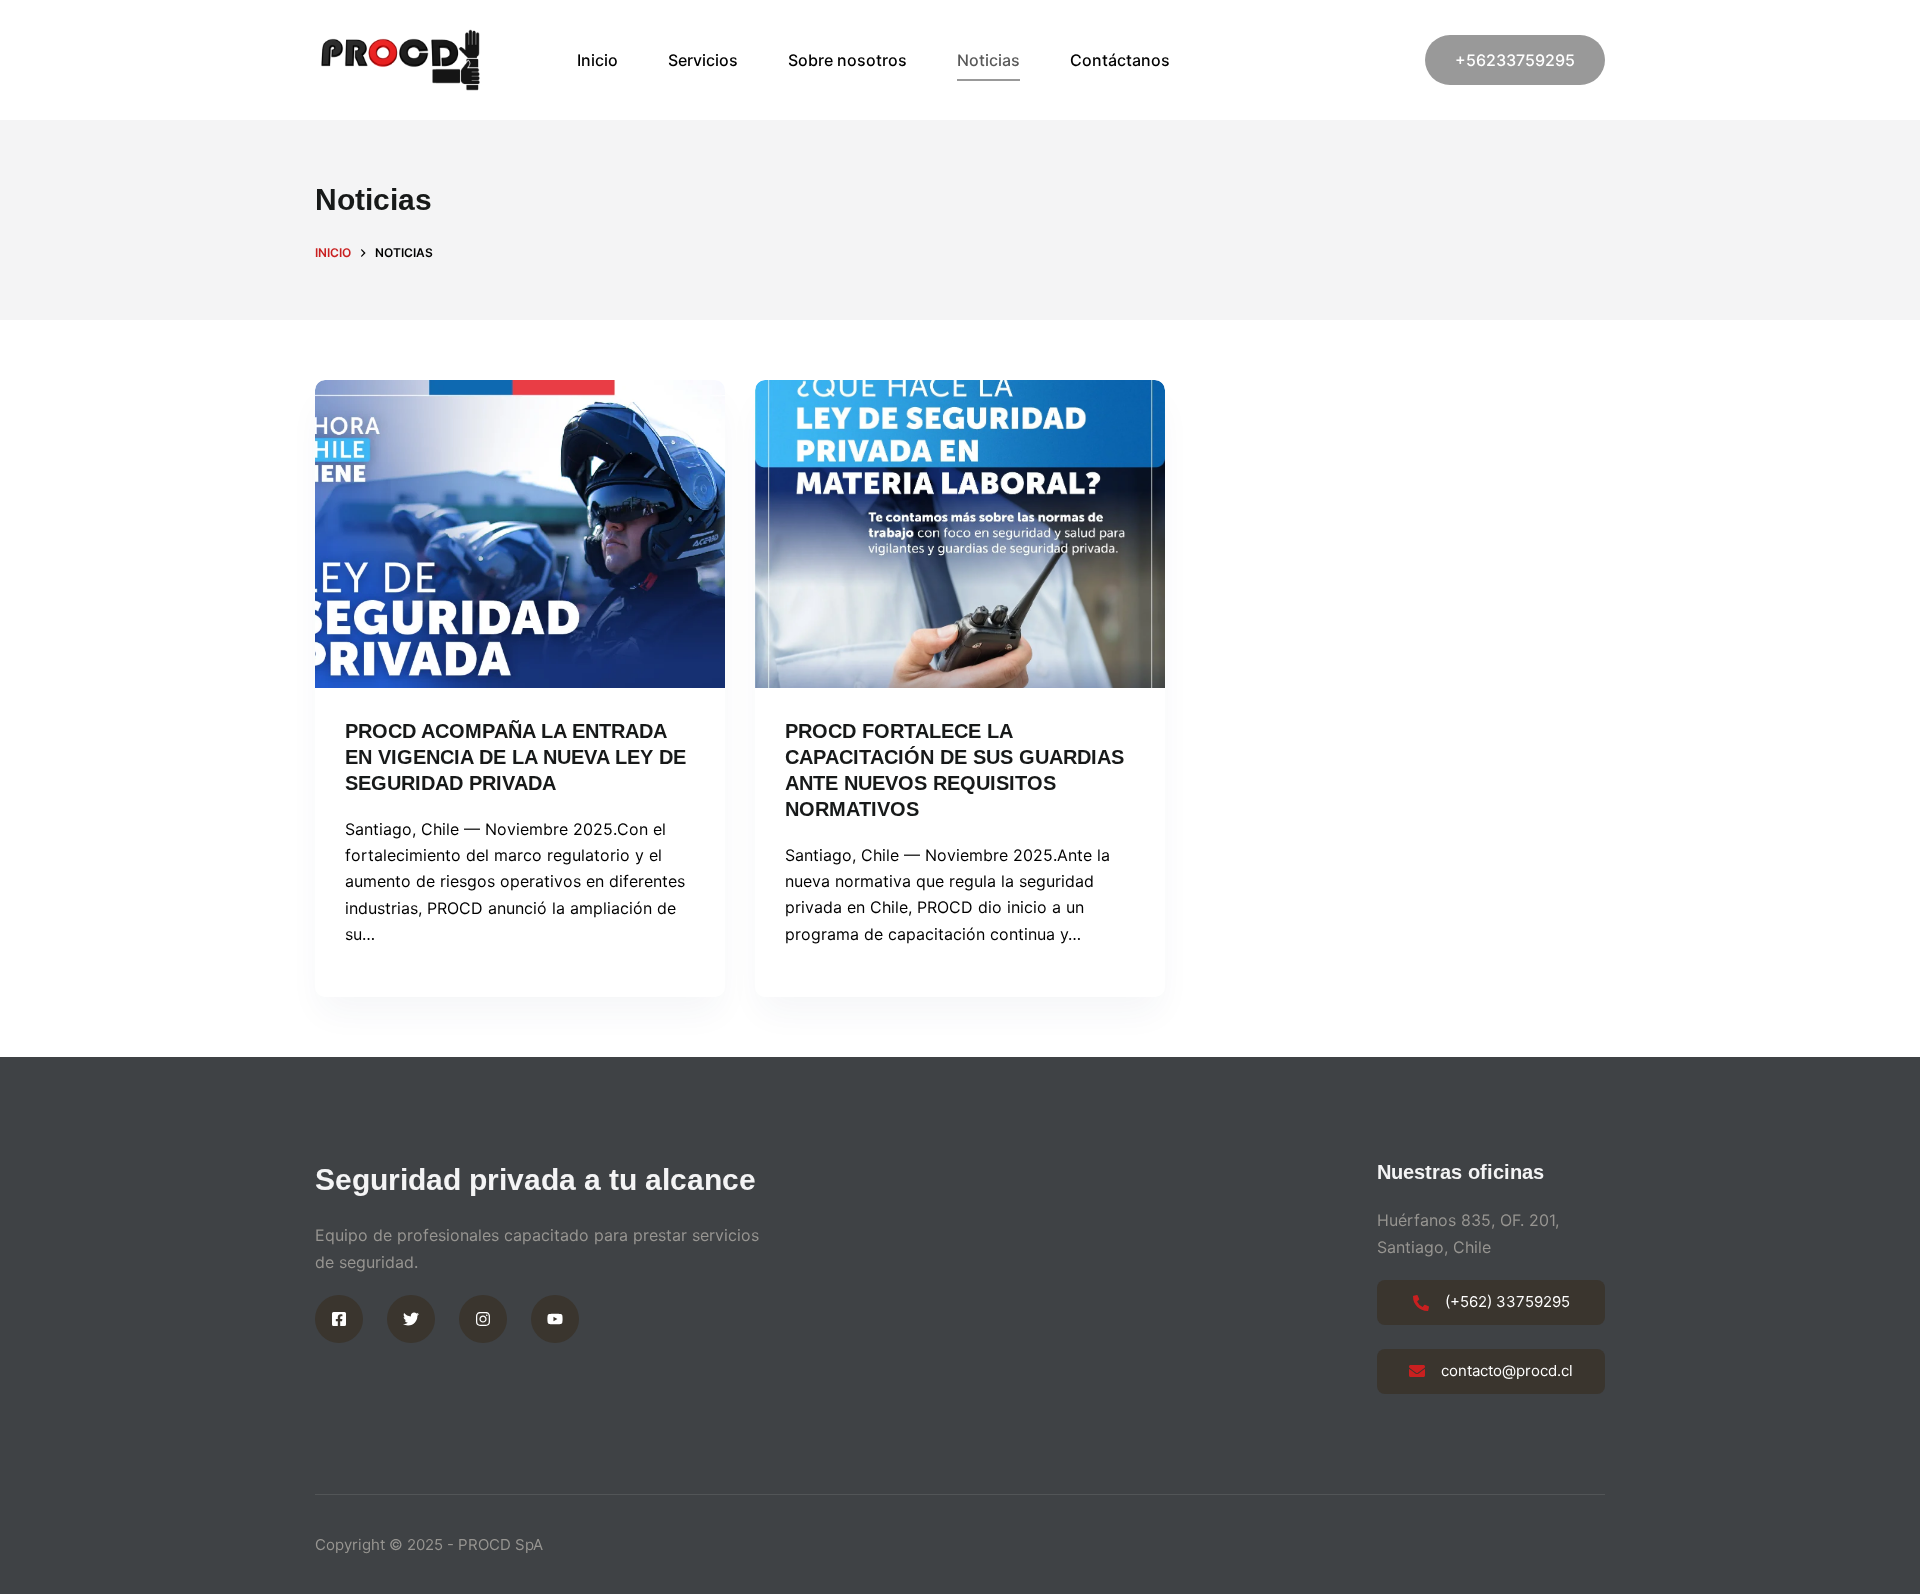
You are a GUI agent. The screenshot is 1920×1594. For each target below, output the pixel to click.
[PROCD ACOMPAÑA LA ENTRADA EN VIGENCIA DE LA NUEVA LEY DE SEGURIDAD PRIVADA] (520, 534)
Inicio (597, 60)
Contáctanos (1120, 60)
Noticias (988, 60)
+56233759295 (1515, 60)
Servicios (703, 60)
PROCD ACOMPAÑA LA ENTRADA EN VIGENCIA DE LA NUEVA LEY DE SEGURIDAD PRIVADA (515, 757)
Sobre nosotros (847, 60)
